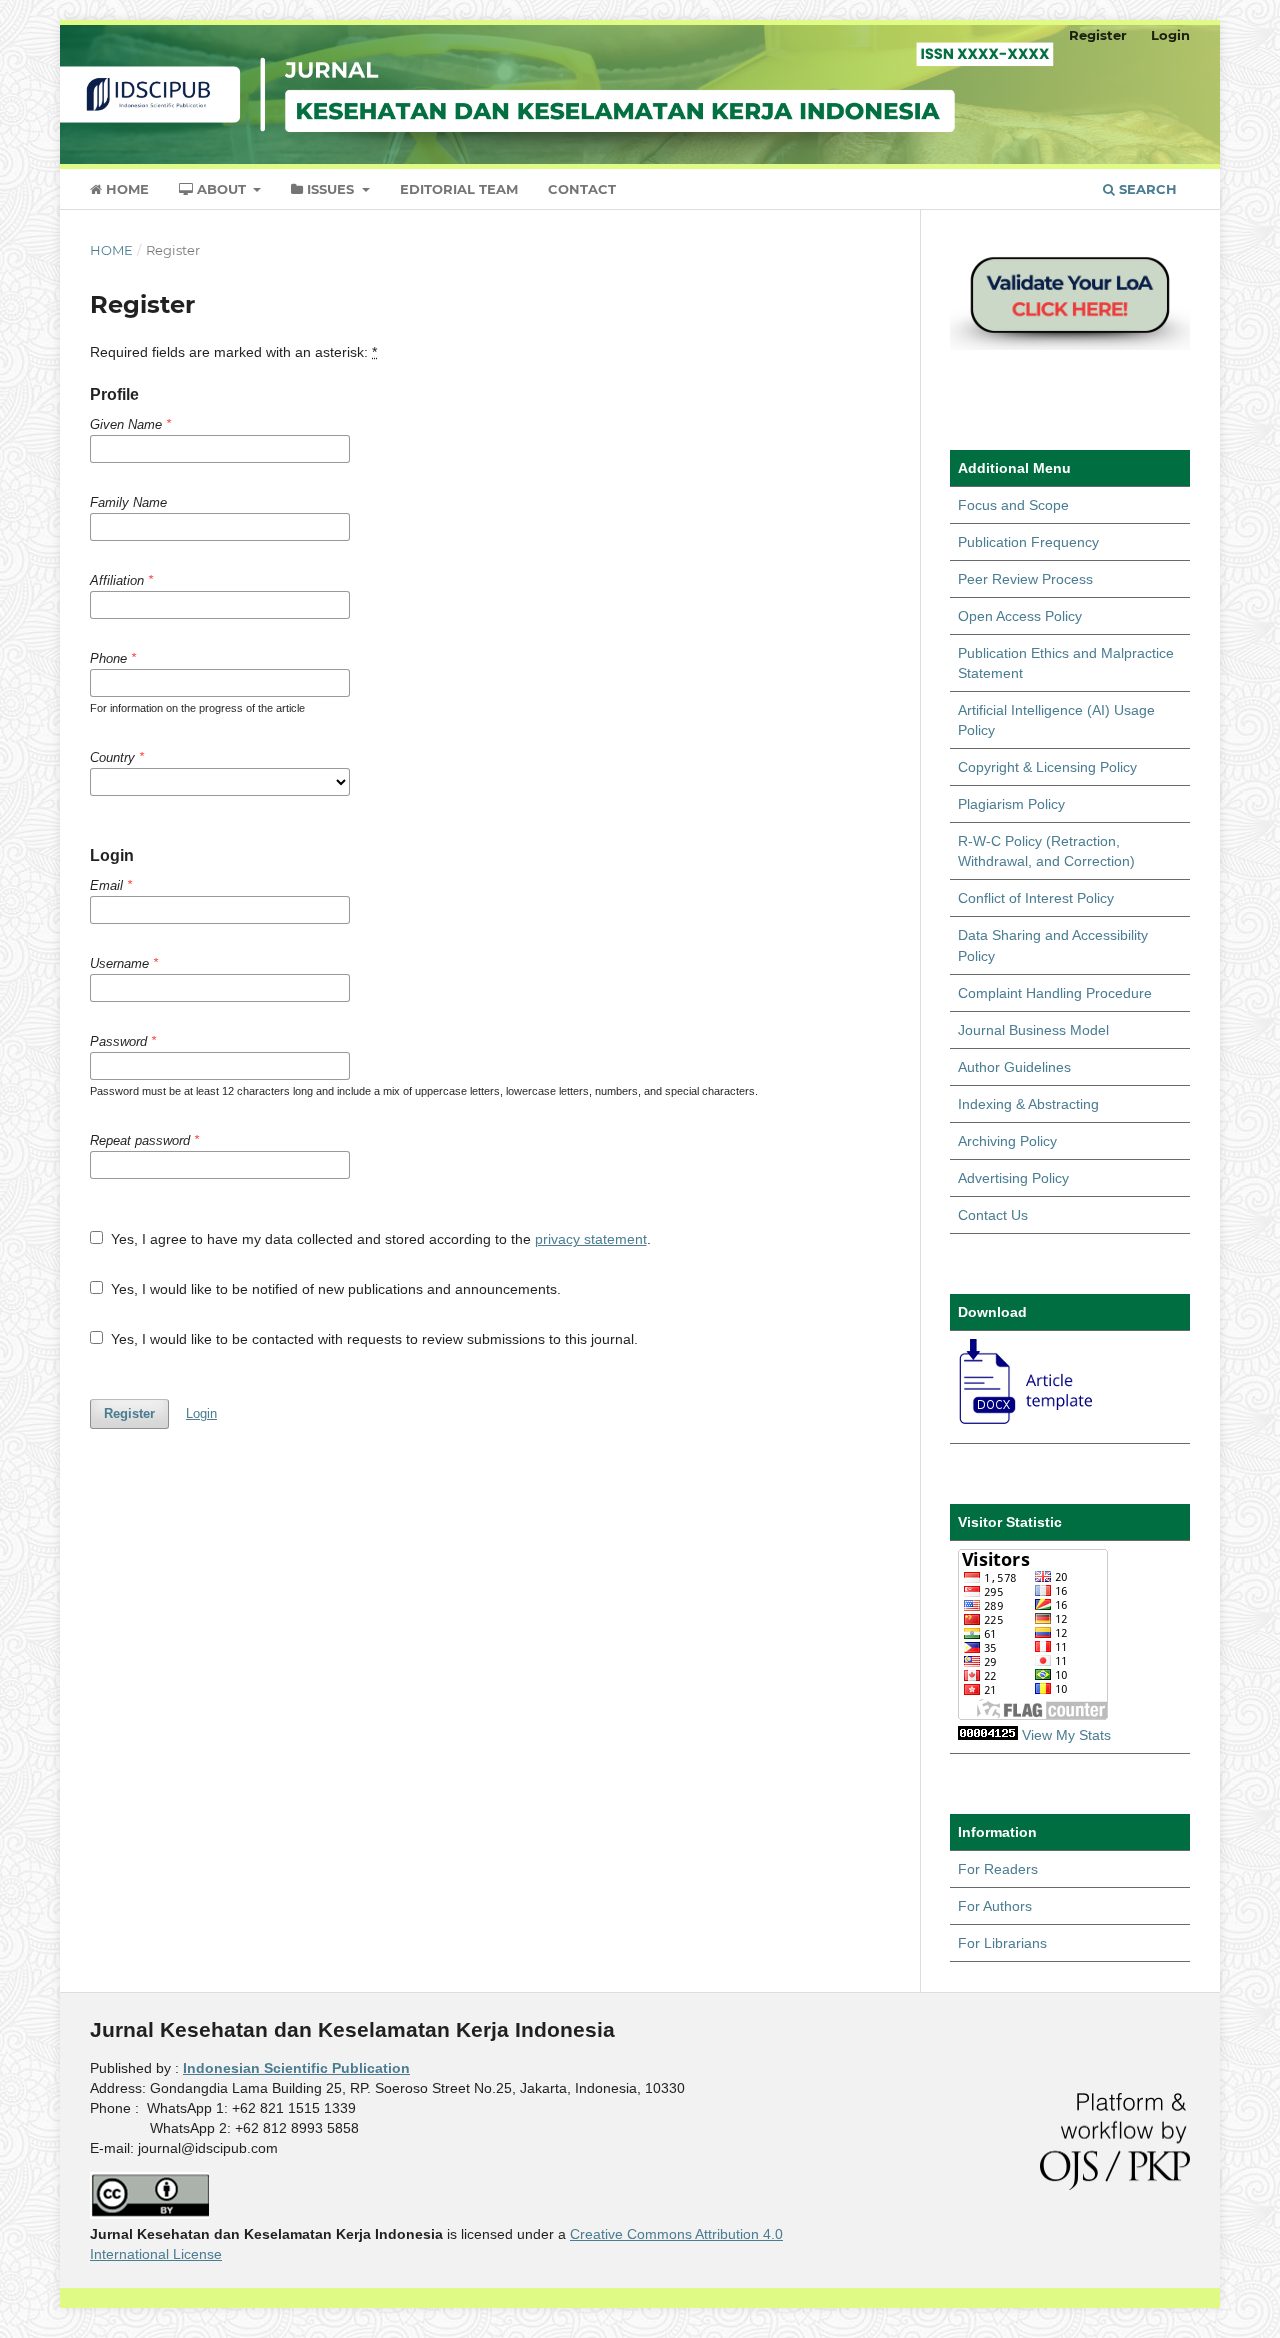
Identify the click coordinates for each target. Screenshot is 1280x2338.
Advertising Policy (1013, 1178)
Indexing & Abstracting (1028, 1104)
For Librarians (1002, 1943)
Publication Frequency (1028, 542)
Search (1146, 189)
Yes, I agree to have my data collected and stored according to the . (379, 1239)
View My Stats (1066, 1735)
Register (1098, 35)
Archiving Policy (1007, 1141)
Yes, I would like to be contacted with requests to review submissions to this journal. (372, 1339)
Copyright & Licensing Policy (1047, 767)
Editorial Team (459, 189)
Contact (582, 189)
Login (1170, 35)
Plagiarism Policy (1011, 804)
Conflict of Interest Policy (1036, 898)
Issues (330, 189)
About (221, 189)
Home (125, 189)
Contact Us (993, 1215)
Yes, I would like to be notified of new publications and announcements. (334, 1289)
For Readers (998, 1869)
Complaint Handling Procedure (1055, 993)
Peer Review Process (1025, 579)
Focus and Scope (1013, 505)
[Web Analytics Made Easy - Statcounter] (988, 1735)
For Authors (995, 1906)
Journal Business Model (1033, 1030)
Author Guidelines (1014, 1067)
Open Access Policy (1020, 616)
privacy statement (591, 1239)
